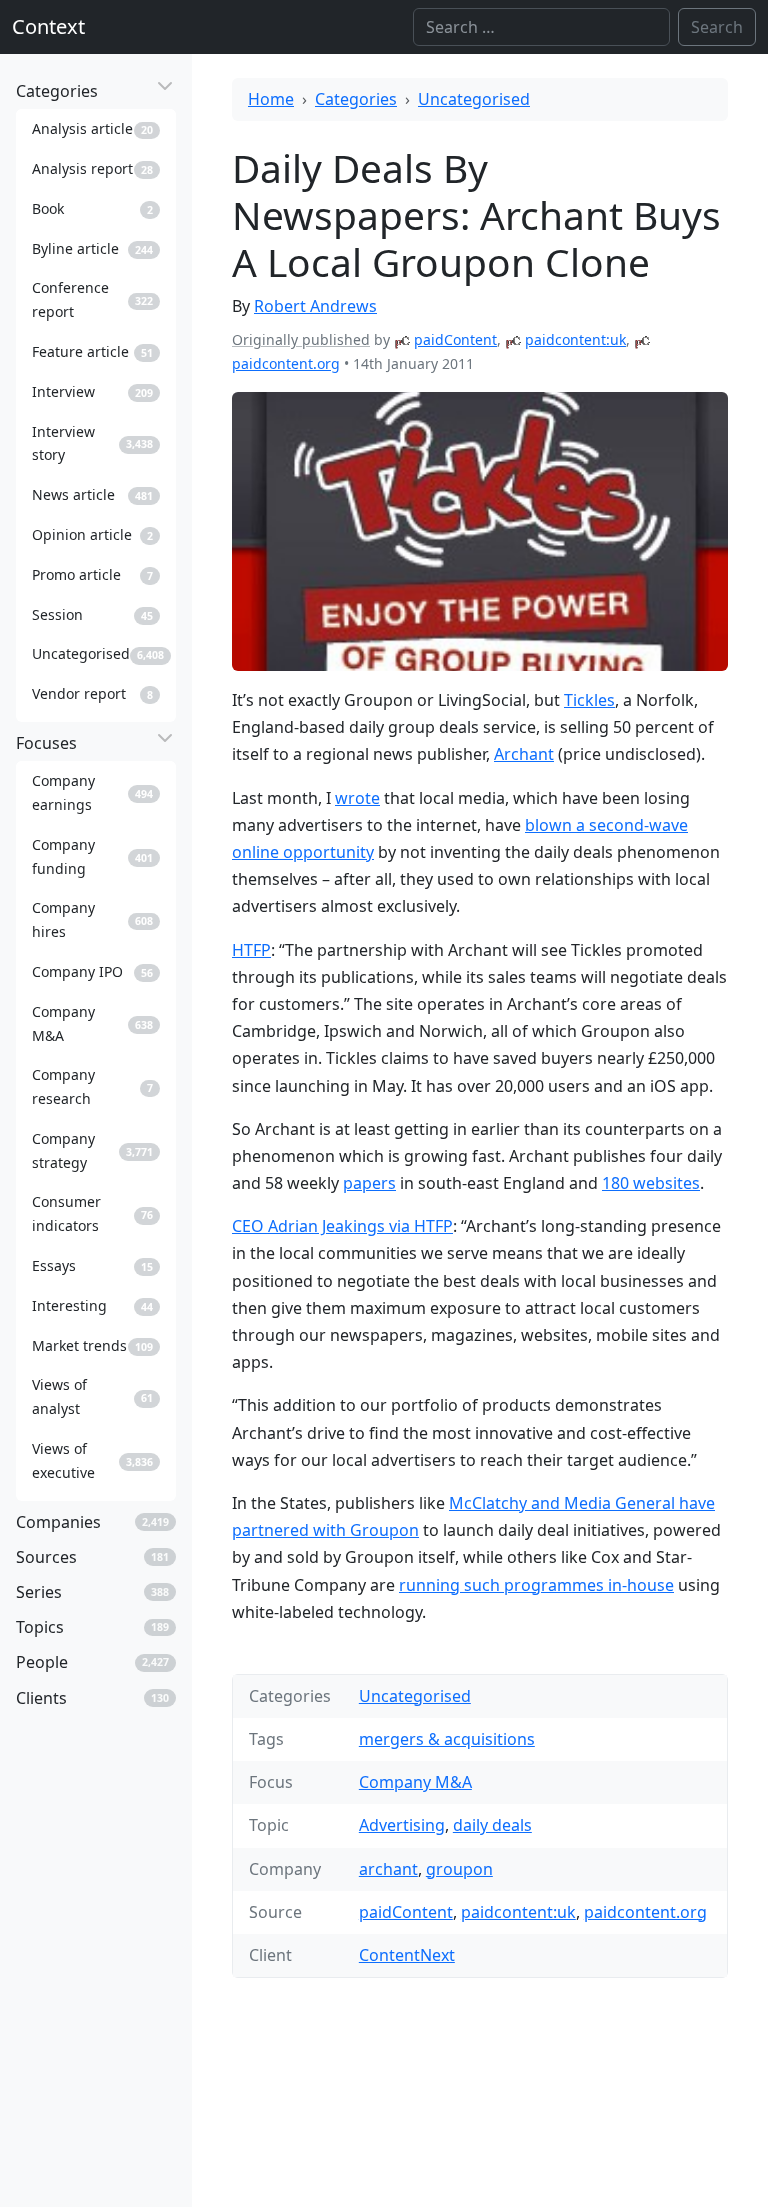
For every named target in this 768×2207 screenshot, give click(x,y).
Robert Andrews (315, 306)
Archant (524, 754)
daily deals (492, 1825)
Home (271, 99)
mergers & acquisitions (447, 1739)
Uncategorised (474, 99)
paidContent (455, 339)
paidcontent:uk (575, 339)
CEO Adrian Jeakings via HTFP (342, 1226)
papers (369, 1183)
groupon (459, 1869)
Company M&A (415, 1782)
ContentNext (407, 1955)
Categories (356, 99)
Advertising (402, 1825)
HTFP (251, 950)
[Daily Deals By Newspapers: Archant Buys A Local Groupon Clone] (480, 531)
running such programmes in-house (536, 1585)
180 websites (651, 1183)
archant (388, 1869)
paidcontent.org (286, 363)
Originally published (301, 339)
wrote (357, 798)
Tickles (589, 700)
